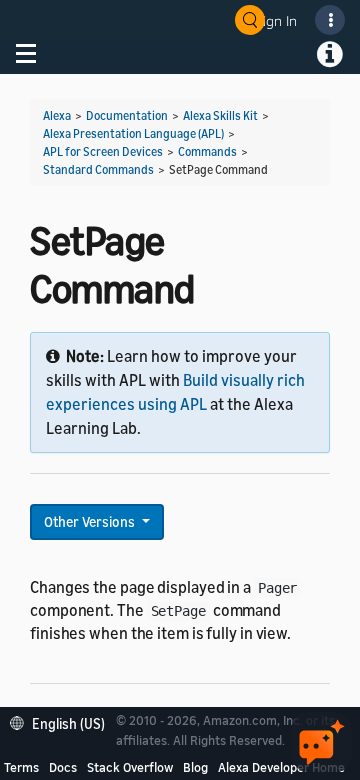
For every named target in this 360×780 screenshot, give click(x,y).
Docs (63, 767)
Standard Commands (98, 169)
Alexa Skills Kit (220, 115)
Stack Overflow (130, 767)
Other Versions (91, 521)
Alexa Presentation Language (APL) (133, 133)
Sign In (276, 20)
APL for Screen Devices (103, 151)
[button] (62, 721)
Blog (195, 767)
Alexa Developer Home (281, 767)
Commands (207, 151)
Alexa (57, 115)
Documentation (127, 115)
